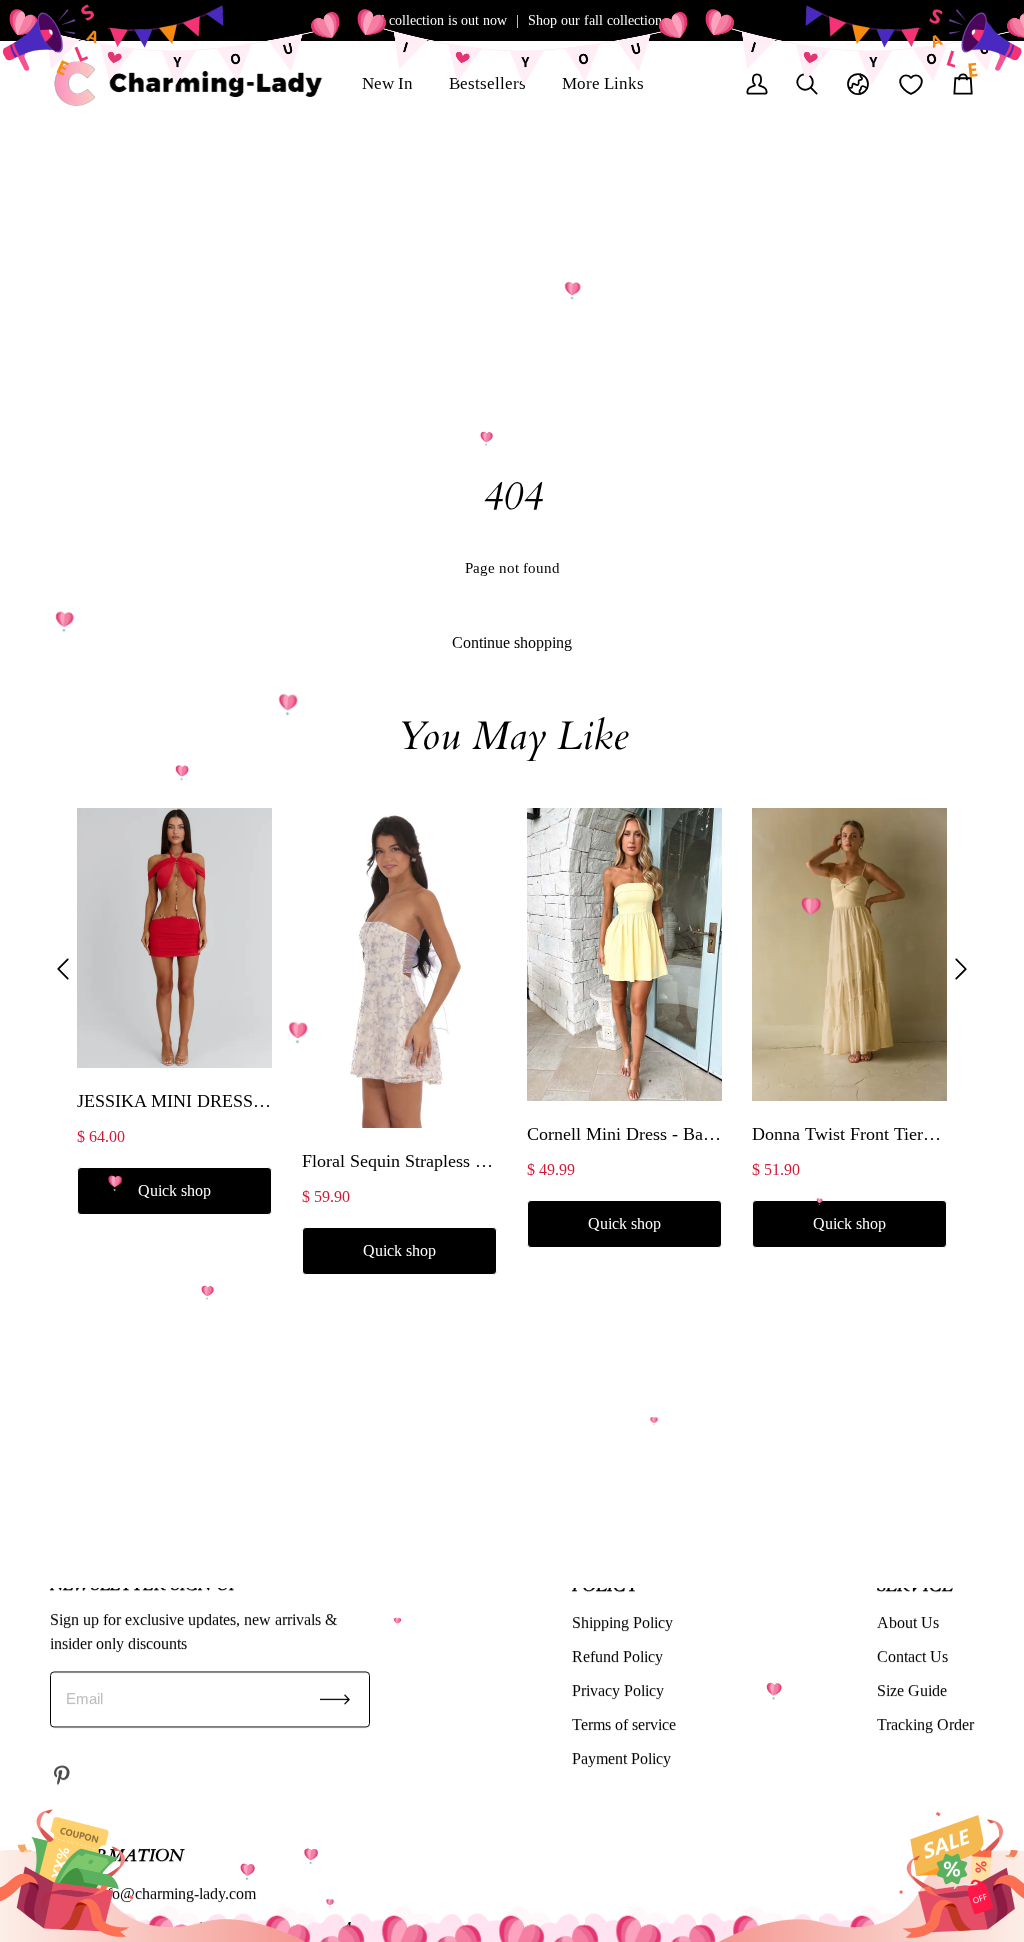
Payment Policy (621, 1758)
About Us (908, 1622)
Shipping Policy (622, 1622)
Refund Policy (617, 1656)
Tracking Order (925, 1724)
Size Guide (912, 1690)
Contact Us (912, 1656)
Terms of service (624, 1724)
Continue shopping (512, 642)
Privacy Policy (618, 1690)
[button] (63, 969)
